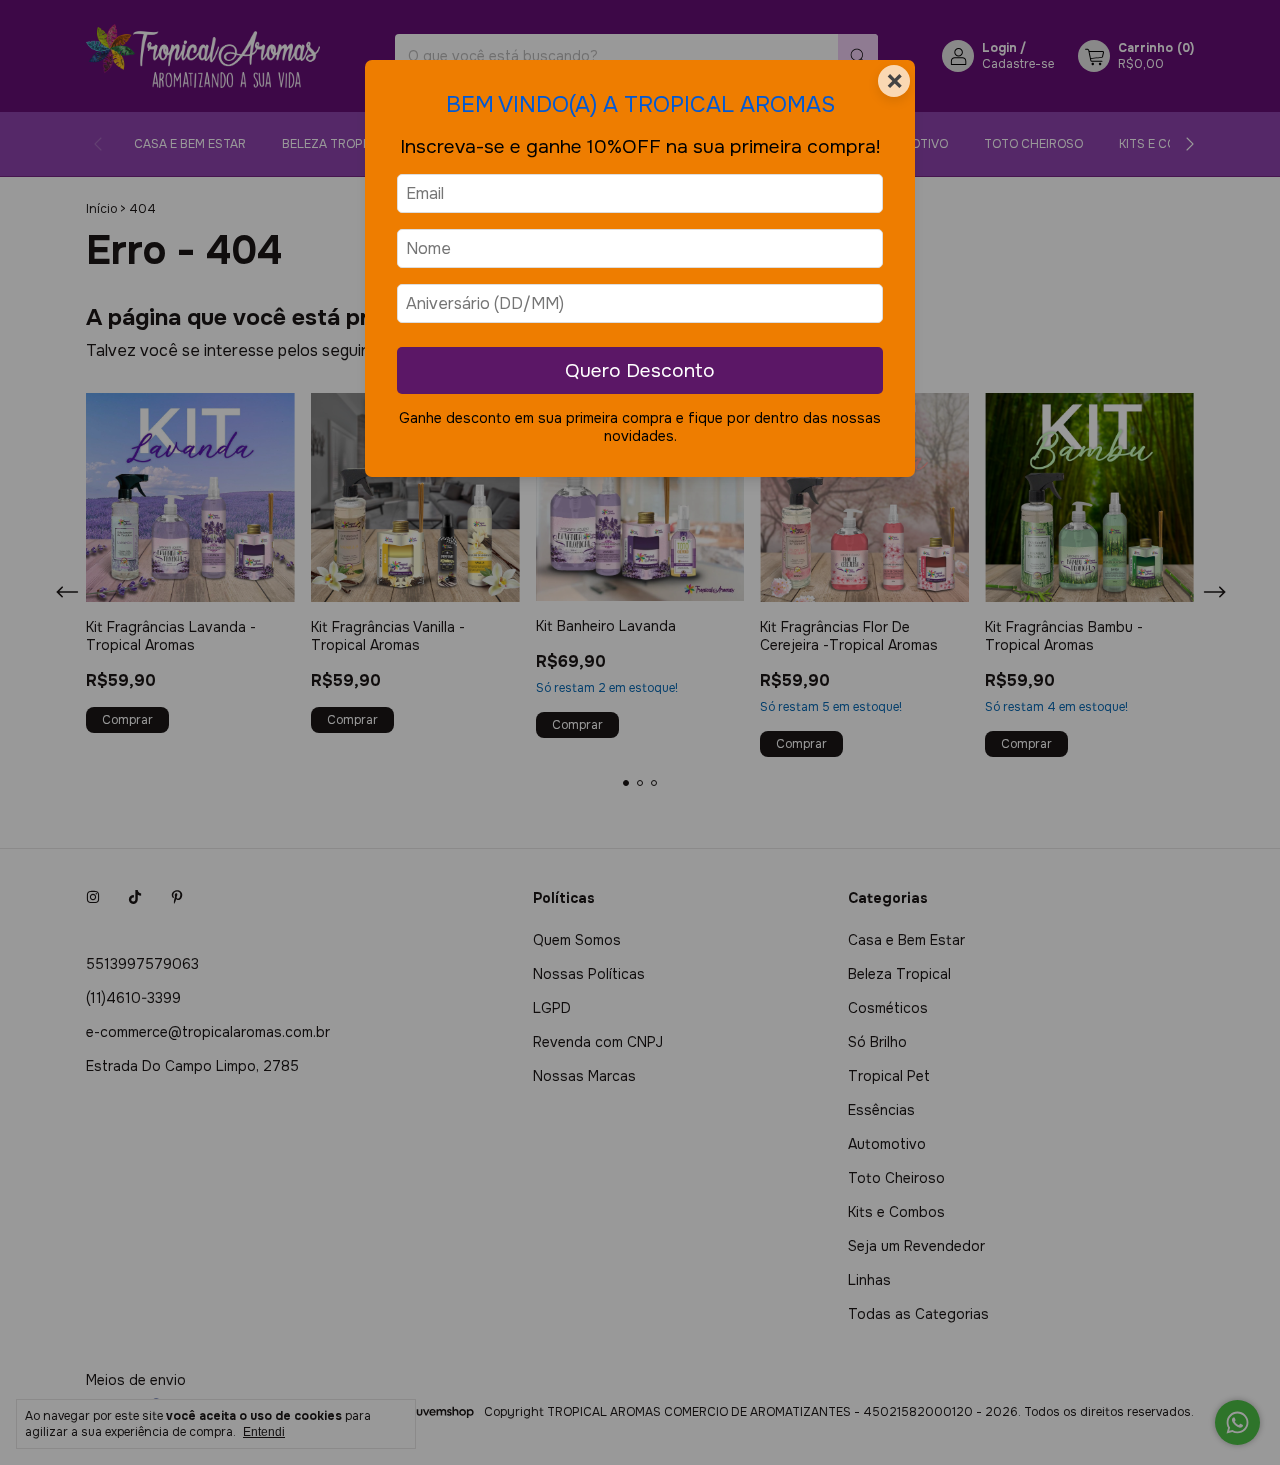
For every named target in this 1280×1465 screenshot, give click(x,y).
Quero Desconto (640, 370)
